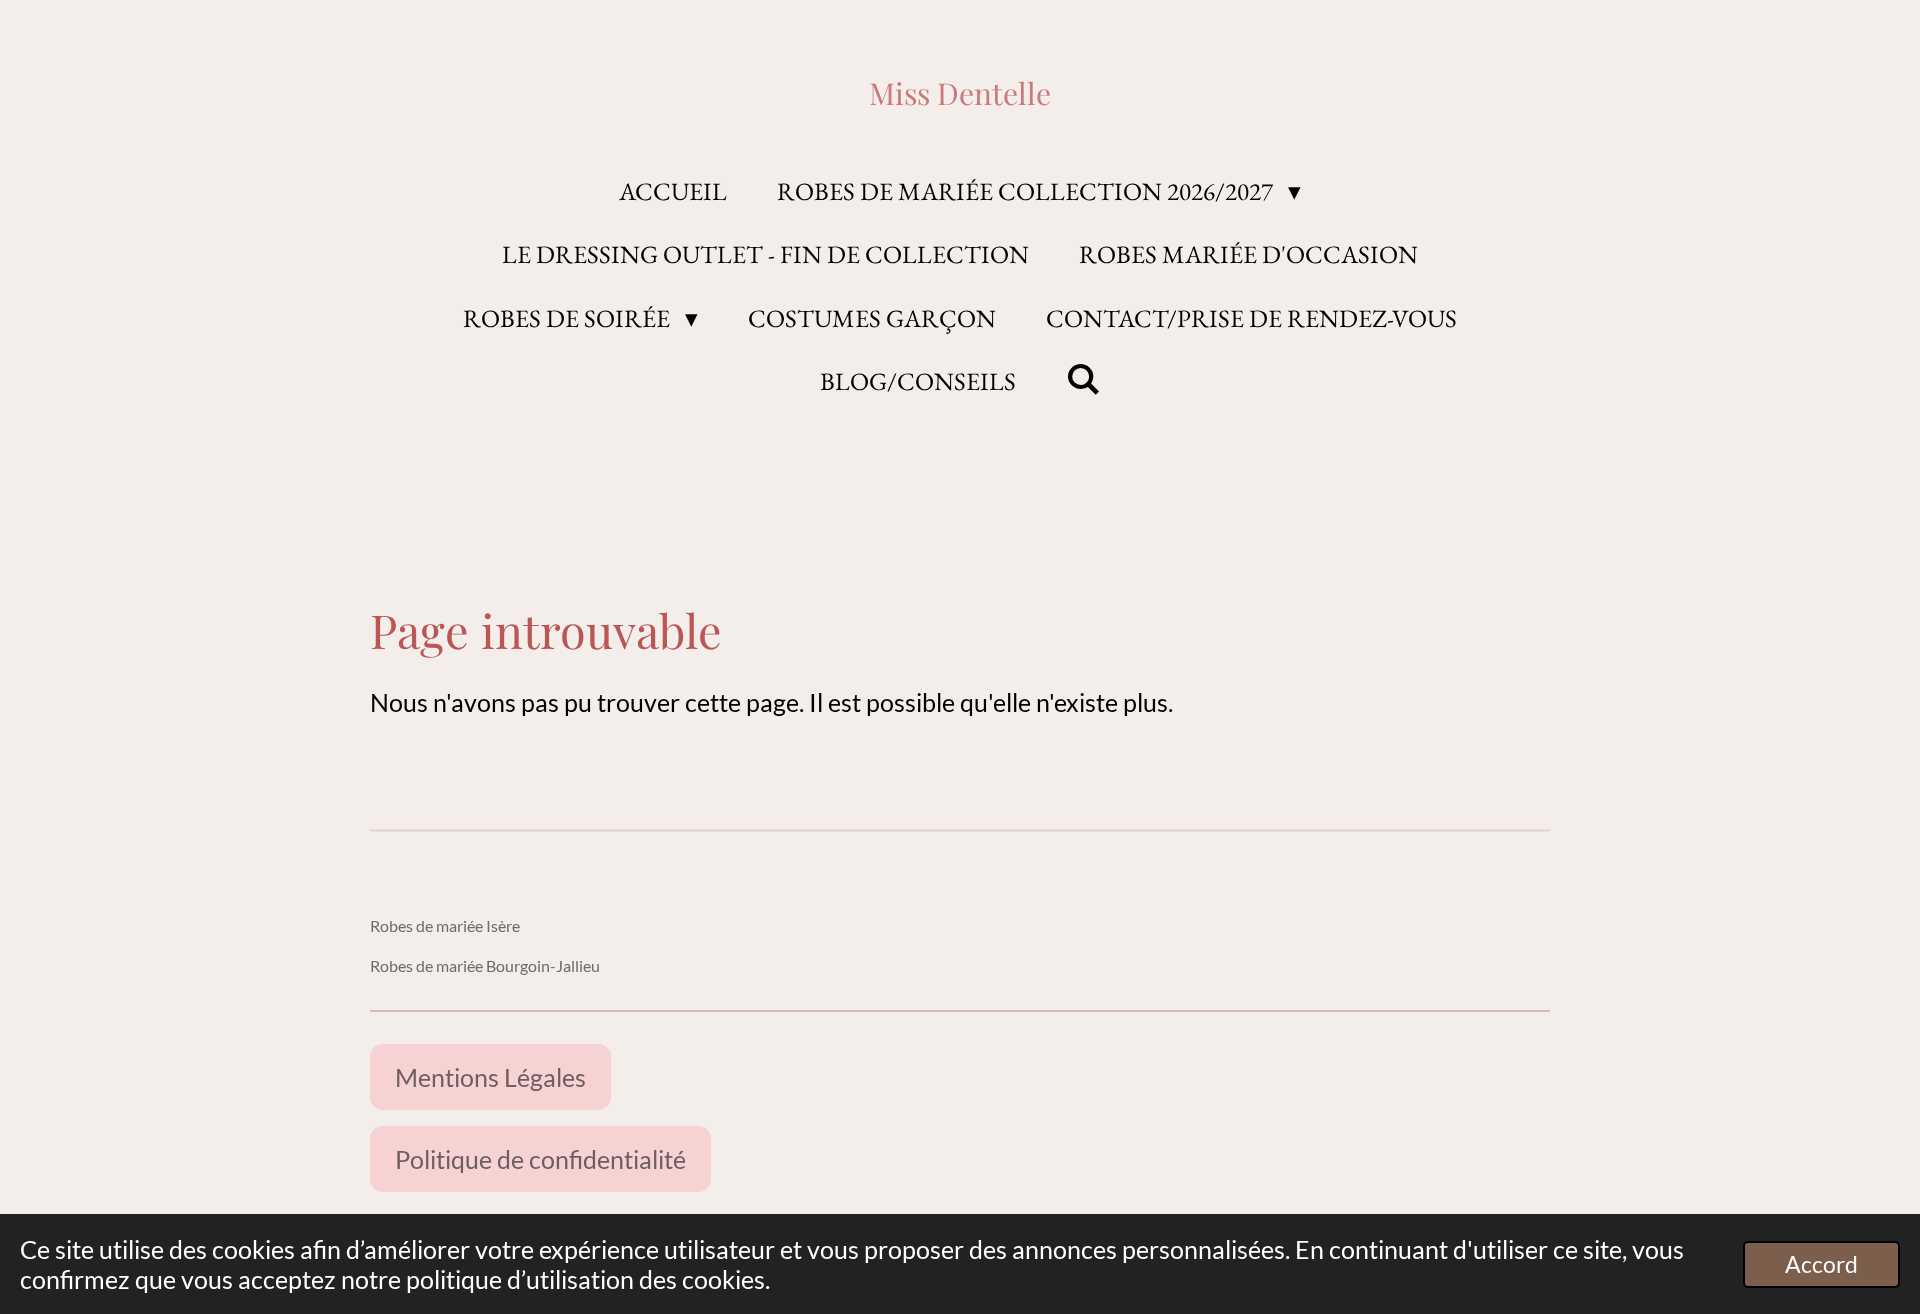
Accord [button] (1821, 1264)
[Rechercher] (1083, 379)
